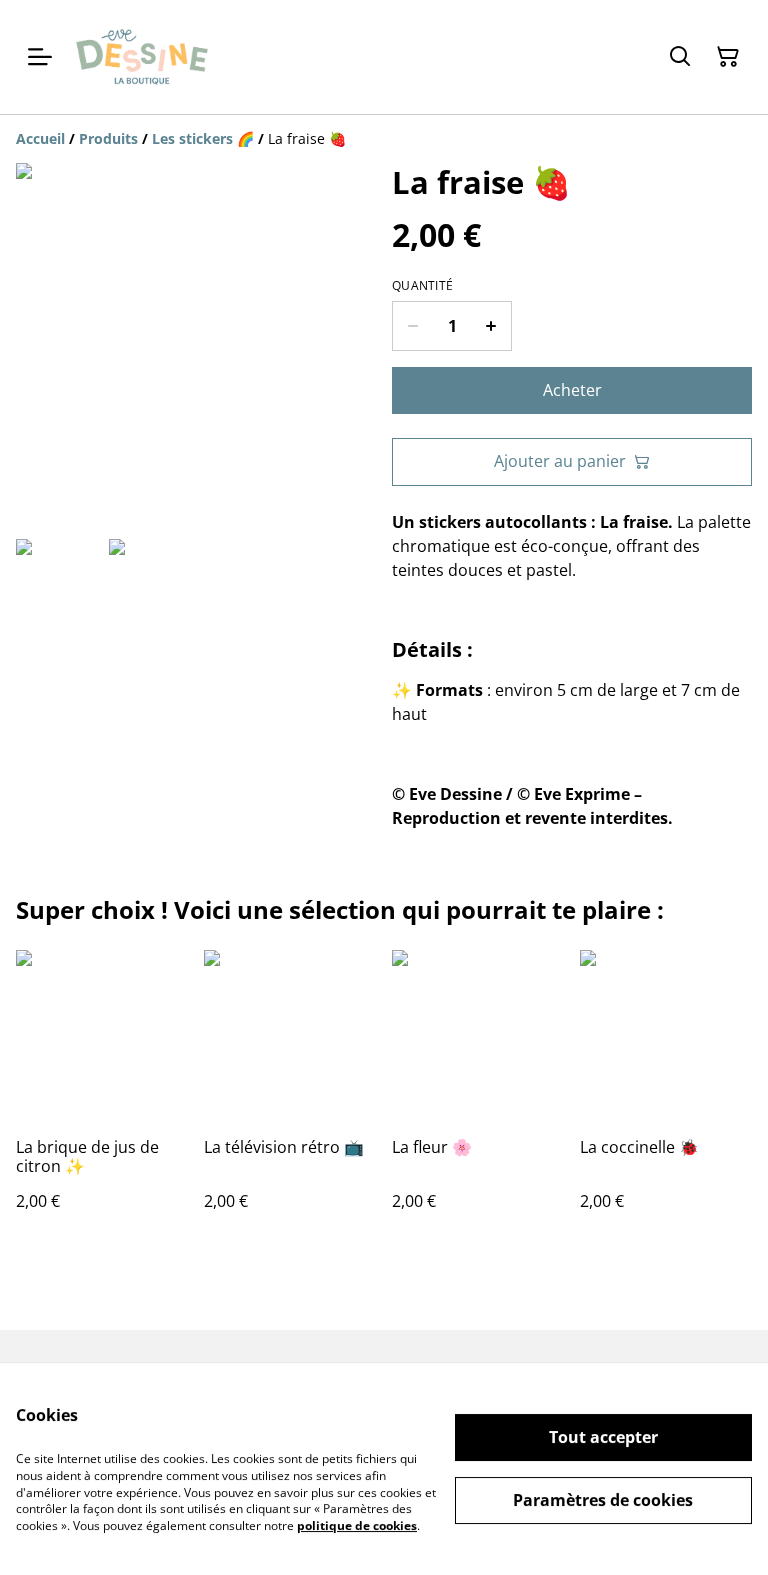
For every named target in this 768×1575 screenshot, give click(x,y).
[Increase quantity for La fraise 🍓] (491, 326)
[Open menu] (40, 57)
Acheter (572, 390)
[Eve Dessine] (142, 57)
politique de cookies (357, 1525)
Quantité (422, 286)
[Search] (680, 57)
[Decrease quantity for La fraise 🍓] (412, 326)
